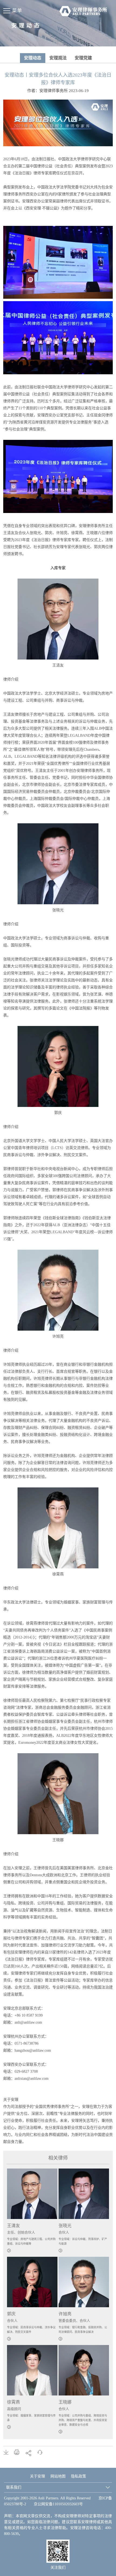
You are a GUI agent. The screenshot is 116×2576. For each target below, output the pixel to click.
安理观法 (58, 58)
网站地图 (58, 2476)
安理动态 (33, 58)
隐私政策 (79, 2476)
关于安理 (37, 2476)
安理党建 (83, 58)
